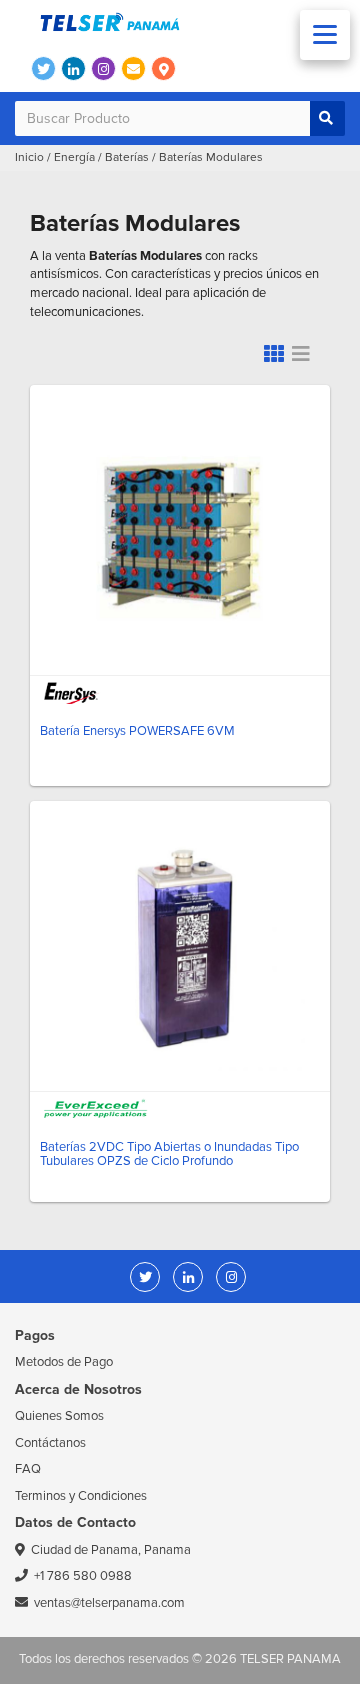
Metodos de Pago (64, 1362)
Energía (74, 157)
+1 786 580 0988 (83, 1576)
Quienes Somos (59, 1416)
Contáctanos (50, 1443)
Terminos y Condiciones (81, 1496)
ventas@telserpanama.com (109, 1603)
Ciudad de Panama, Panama (111, 1550)
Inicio (29, 157)
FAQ (28, 1469)
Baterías (127, 157)
